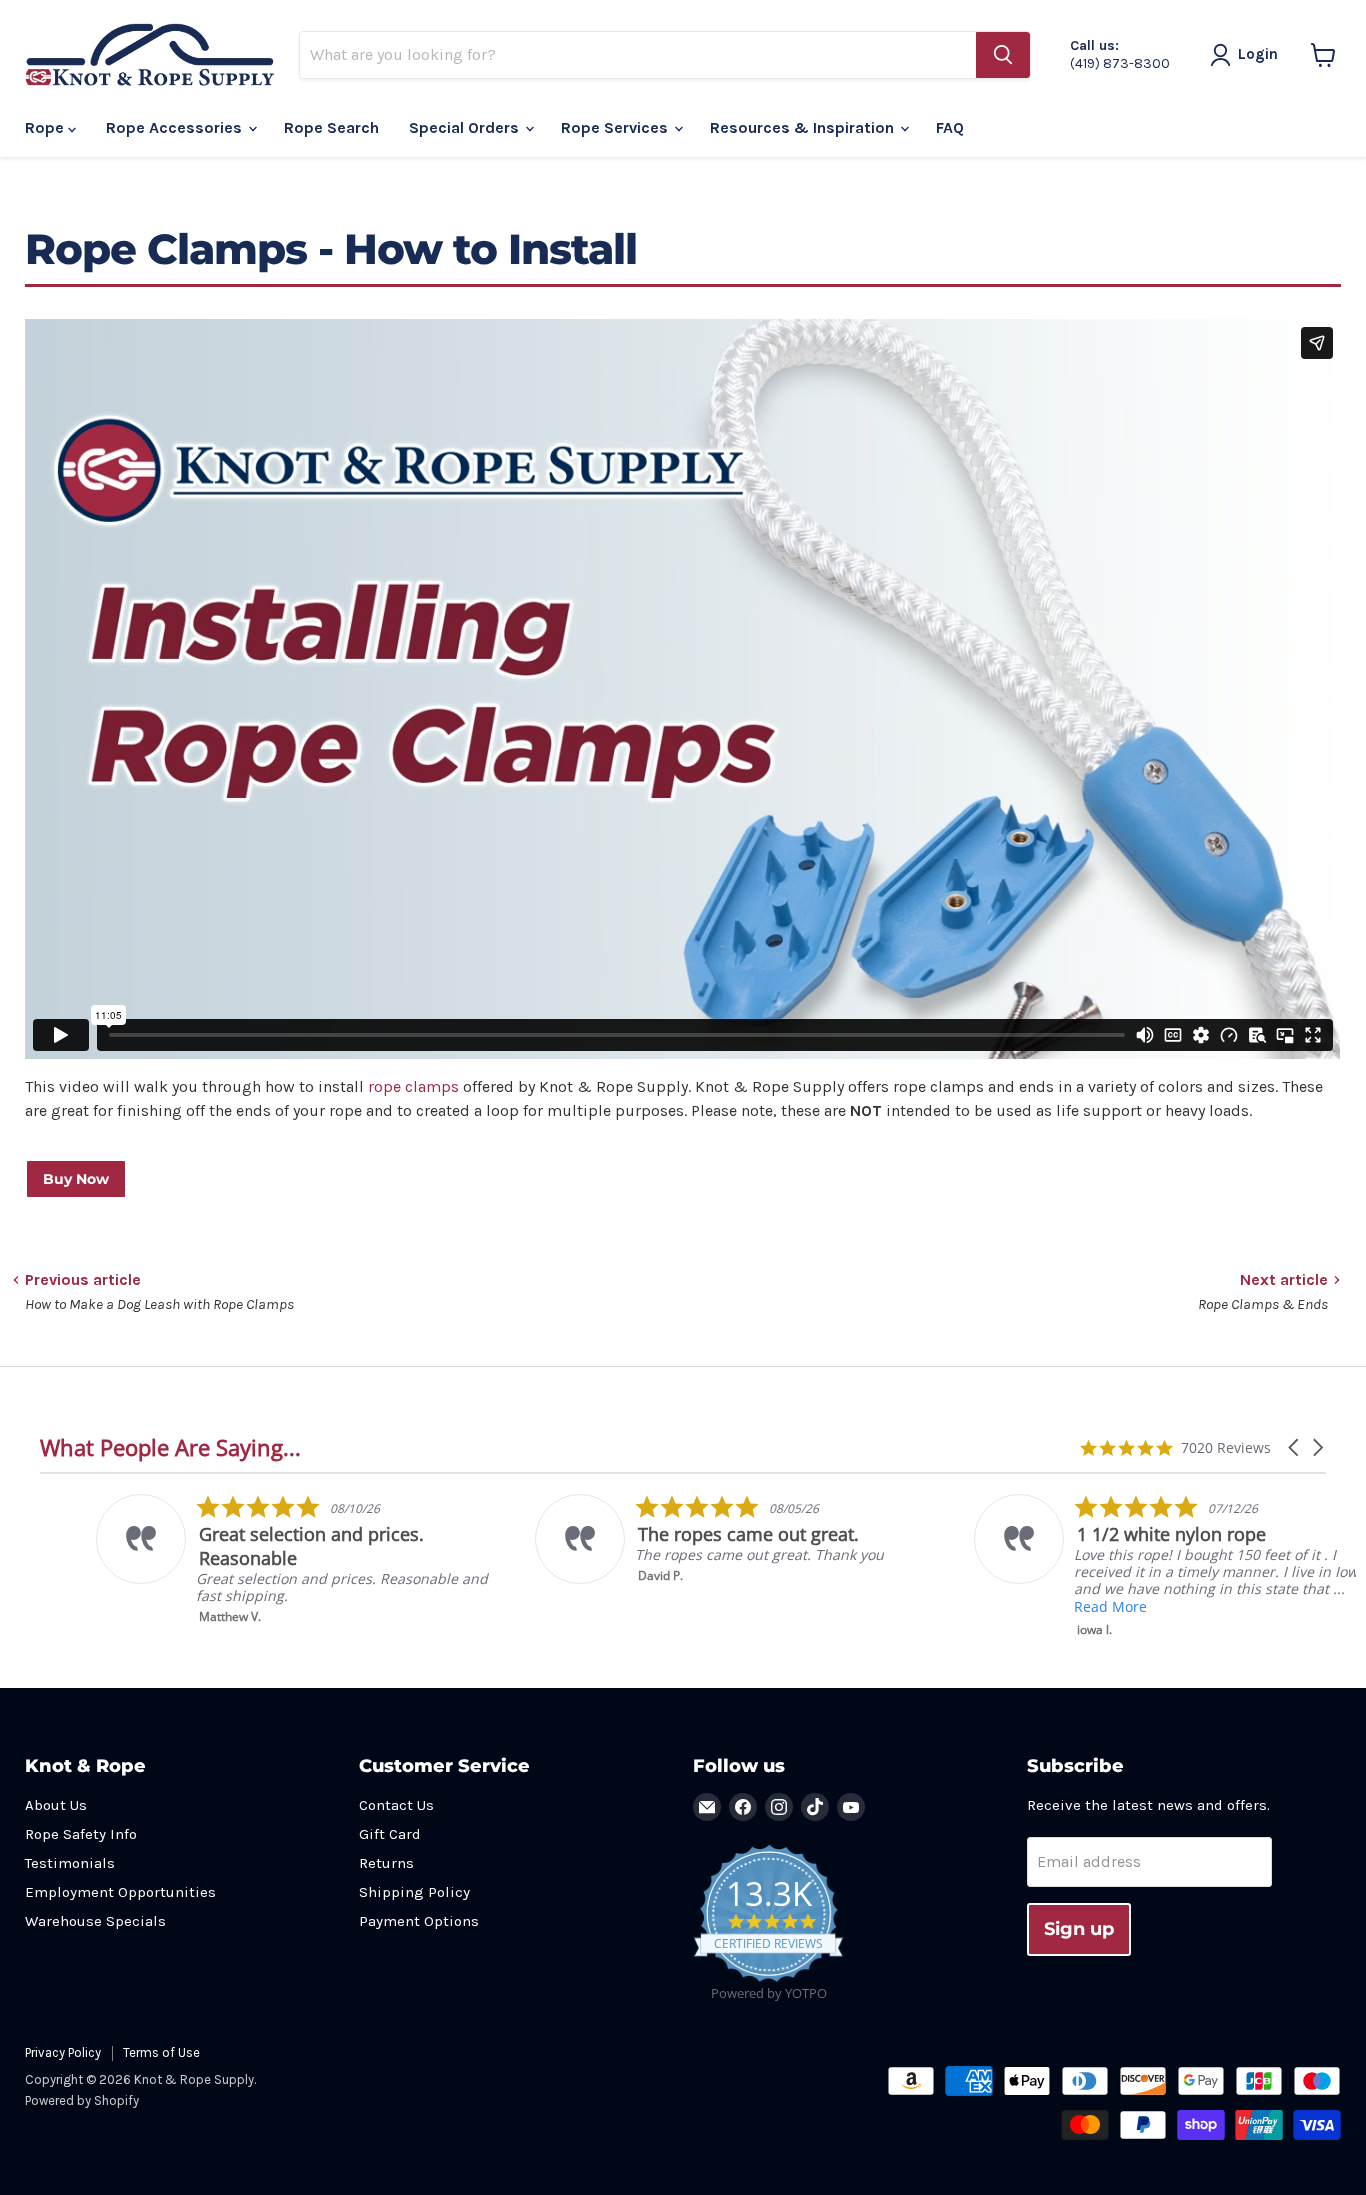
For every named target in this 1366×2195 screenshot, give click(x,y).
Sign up (1079, 1929)
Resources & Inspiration (804, 127)
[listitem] (241, 1559)
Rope (46, 127)
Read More (1053, 1606)
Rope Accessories (176, 127)
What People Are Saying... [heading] (170, 1447)
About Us (56, 1805)
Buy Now (76, 1179)
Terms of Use (161, 2052)
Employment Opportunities (120, 1892)
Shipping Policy (414, 1892)
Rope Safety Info (81, 1834)
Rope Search (331, 127)
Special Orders (466, 127)
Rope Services (616, 127)
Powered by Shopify (82, 2100)
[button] (1295, 1447)
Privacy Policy (63, 2052)
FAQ (950, 127)
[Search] (1003, 55)
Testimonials (70, 1863)
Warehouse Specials (95, 1921)
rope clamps (413, 1086)
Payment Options (419, 1921)
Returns (386, 1863)
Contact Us (396, 1805)
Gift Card (390, 1834)
